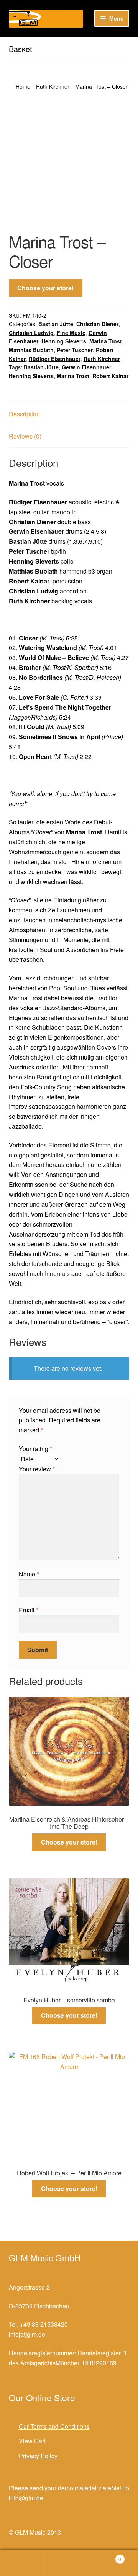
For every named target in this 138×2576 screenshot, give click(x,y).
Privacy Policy (38, 2456)
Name (29, 1574)
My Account (23, 2563)
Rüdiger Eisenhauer (55, 359)
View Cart (32, 2441)
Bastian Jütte (56, 324)
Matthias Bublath (31, 350)
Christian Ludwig (31, 333)
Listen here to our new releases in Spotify (65, 45)
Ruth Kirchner (53, 86)
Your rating (35, 1449)
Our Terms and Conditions (54, 2426)
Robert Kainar (110, 376)
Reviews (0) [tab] (25, 436)
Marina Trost (106, 341)
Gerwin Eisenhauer (86, 367)
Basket (107, 2556)
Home (23, 86)
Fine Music (71, 333)
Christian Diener (97, 324)
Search (69, 2563)
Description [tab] (24, 414)
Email (29, 1610)
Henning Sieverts (64, 341)
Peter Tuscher (75, 350)
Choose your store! (45, 288)
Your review (37, 1469)
